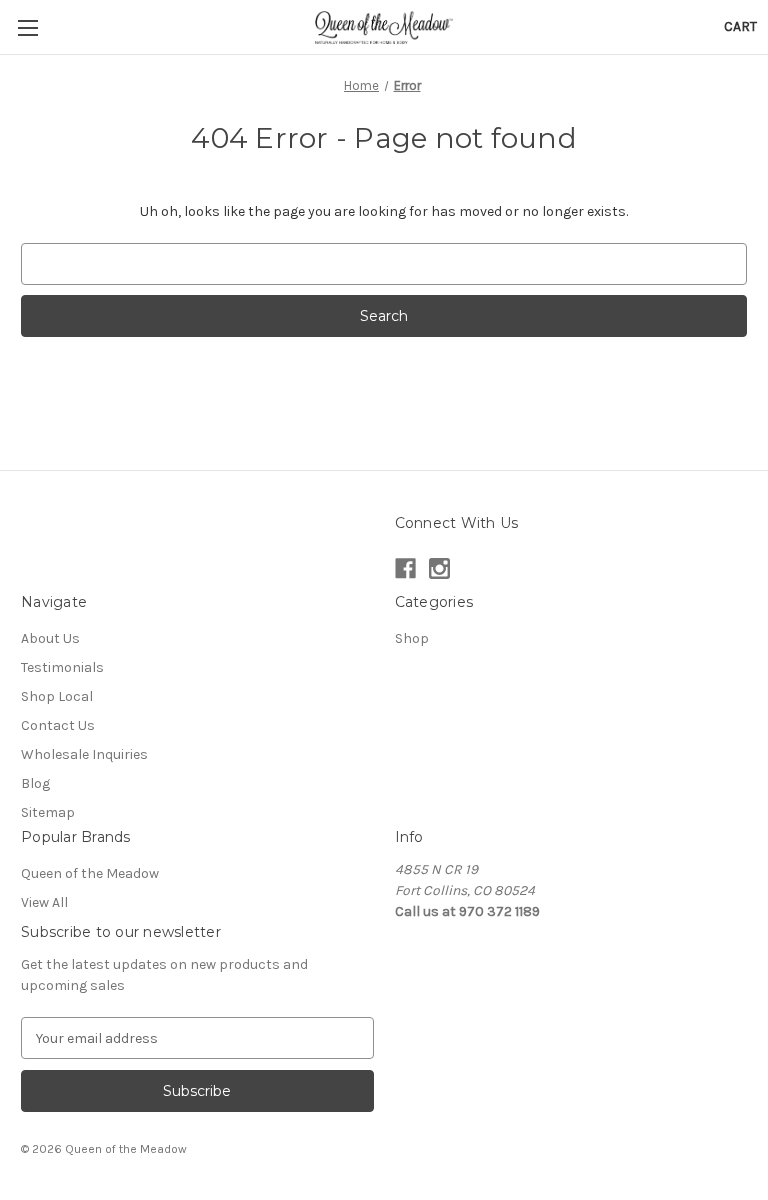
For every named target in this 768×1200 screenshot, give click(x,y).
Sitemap (48, 812)
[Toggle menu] (27, 27)
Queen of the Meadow (90, 873)
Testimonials (62, 667)
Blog (35, 783)
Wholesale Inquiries (84, 754)
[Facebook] (405, 568)
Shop (412, 638)
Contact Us (58, 725)
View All (44, 902)
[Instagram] (439, 568)
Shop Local (57, 696)
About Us (50, 638)
